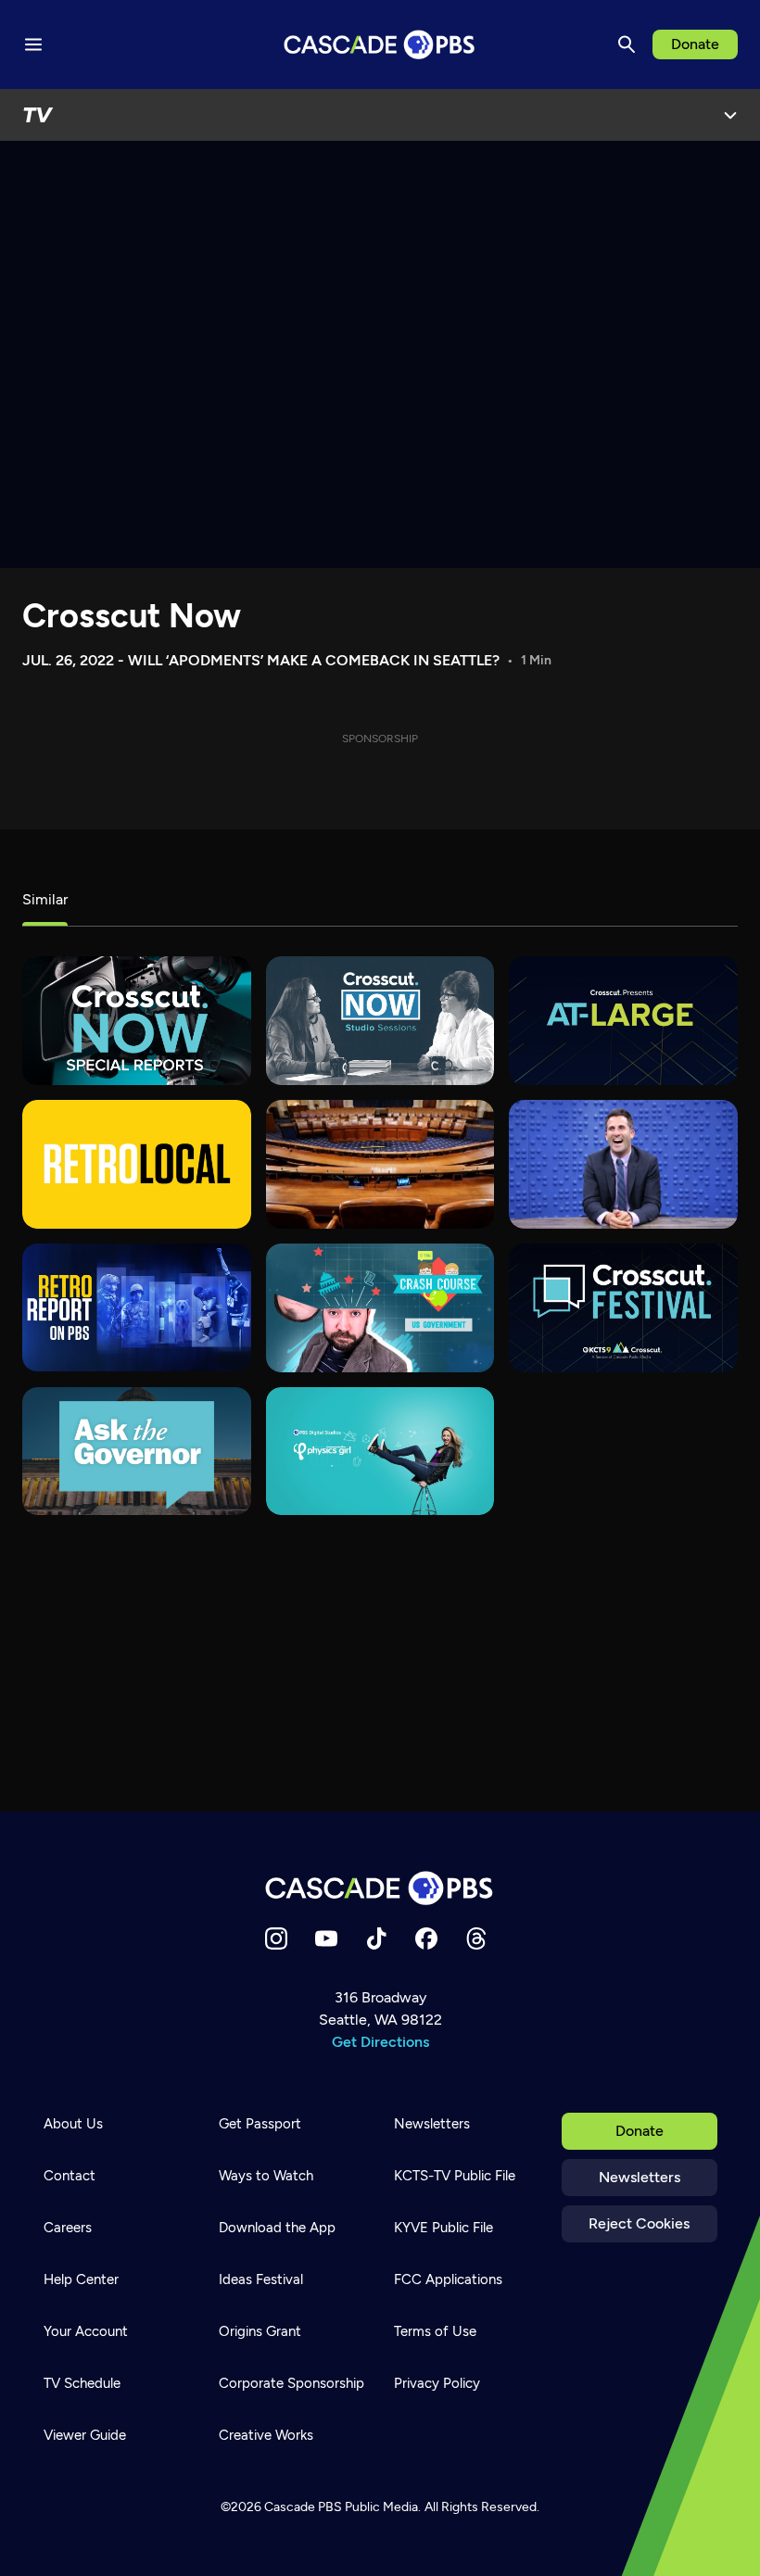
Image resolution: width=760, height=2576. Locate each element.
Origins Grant (260, 2331)
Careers (68, 2228)
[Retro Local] (137, 1164)
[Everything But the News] (623, 1164)
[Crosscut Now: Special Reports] (137, 1021)
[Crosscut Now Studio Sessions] (380, 1021)
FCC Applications (448, 2279)
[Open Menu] (730, 115)
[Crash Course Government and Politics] (380, 1308)
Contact (70, 2176)
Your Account (86, 2331)
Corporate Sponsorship (291, 2383)
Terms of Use (435, 2331)
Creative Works (266, 2435)
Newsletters (640, 2177)
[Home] (380, 1888)
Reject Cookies (639, 2223)
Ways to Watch (266, 2176)
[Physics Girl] (380, 1452)
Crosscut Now (132, 616)
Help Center (81, 2279)
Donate (695, 44)
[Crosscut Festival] (623, 1308)
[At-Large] (623, 1021)
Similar (45, 899)
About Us (73, 2124)
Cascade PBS (303, 2507)
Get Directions (380, 2042)
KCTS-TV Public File (455, 2176)
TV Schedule (82, 2383)
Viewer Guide (85, 2435)
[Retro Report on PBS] (137, 1308)
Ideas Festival (261, 2279)
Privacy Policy (437, 2383)
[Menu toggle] (33, 44)
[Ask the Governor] (137, 1452)
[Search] (627, 44)
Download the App (277, 2228)
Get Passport (260, 2124)
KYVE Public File (443, 2228)
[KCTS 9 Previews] (380, 1164)
